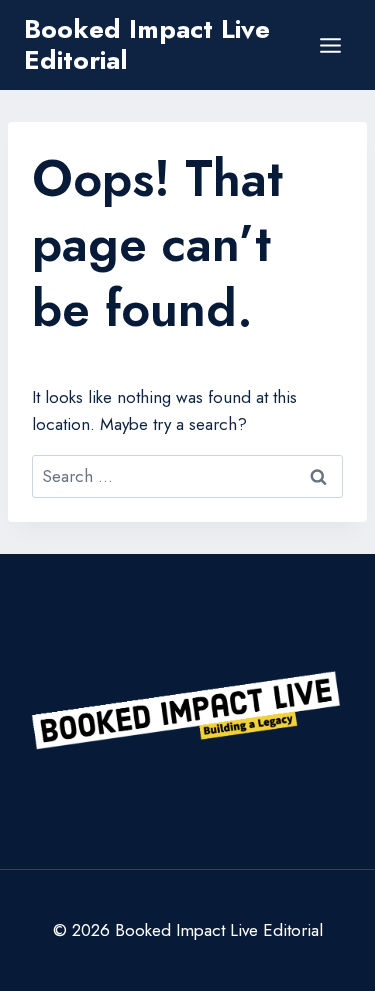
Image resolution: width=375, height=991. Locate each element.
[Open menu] (330, 45)
